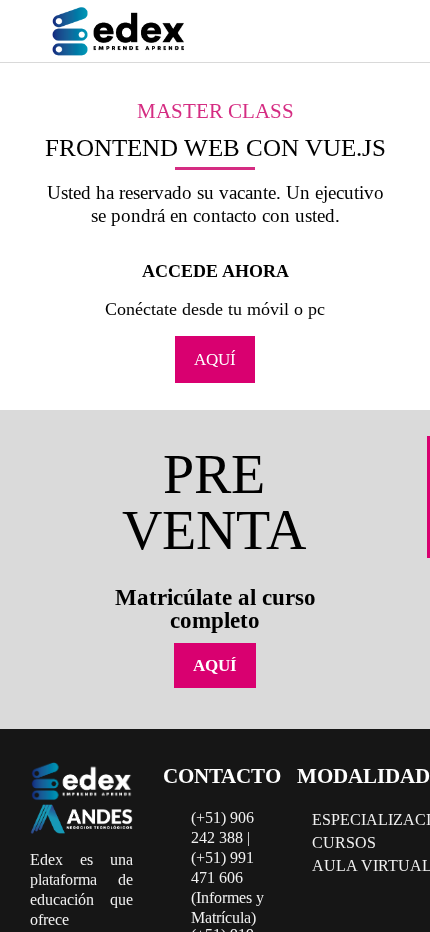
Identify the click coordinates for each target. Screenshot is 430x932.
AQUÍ (215, 359)
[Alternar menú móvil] (378, 34)
